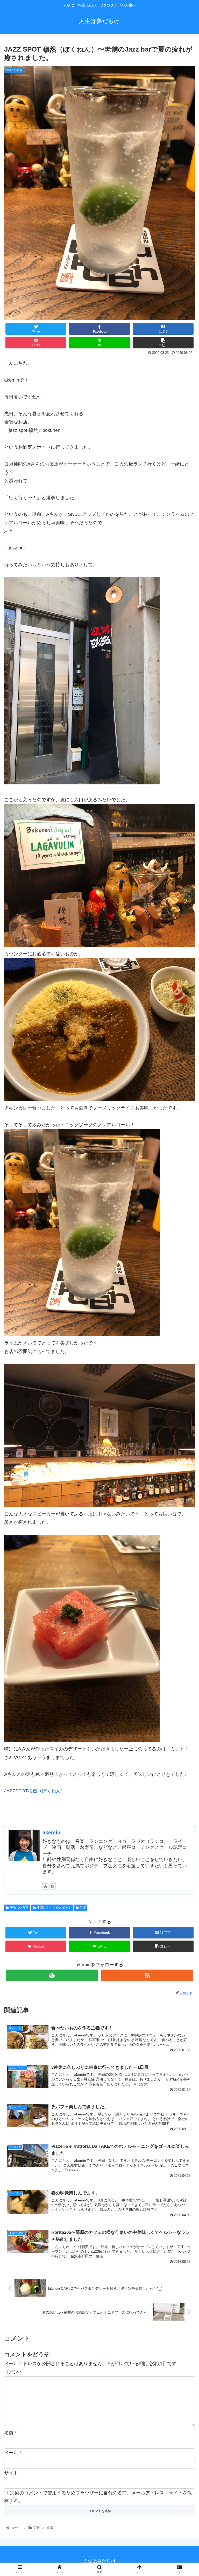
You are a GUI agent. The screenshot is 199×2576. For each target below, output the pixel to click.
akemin (51, 1833)
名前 (10, 2433)
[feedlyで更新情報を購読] (45, 1886)
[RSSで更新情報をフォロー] (53, 1886)
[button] (184, 1272)
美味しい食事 (19, 1908)
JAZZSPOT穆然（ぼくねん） (35, 1791)
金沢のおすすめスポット (54, 1908)
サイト (11, 2473)
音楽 (83, 1908)
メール (13, 2453)
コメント (13, 2372)
